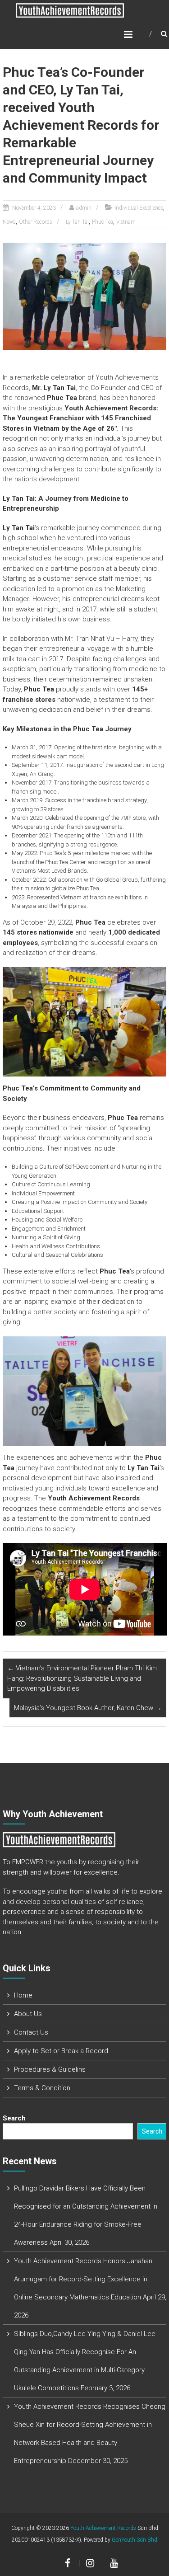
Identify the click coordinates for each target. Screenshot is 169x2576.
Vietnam (126, 222)
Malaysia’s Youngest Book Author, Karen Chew (88, 1708)
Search (14, 2118)
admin (84, 208)
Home (23, 1995)
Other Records (36, 222)
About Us (28, 2014)
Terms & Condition (42, 2088)
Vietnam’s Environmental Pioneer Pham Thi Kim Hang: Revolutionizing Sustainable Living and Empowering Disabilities (82, 1678)
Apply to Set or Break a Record (61, 2051)
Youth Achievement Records (103, 2528)
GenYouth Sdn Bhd (135, 2540)
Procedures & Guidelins (50, 2069)
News (9, 222)
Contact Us (31, 2032)
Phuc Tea (103, 222)
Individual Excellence (139, 208)
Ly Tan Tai (77, 222)
